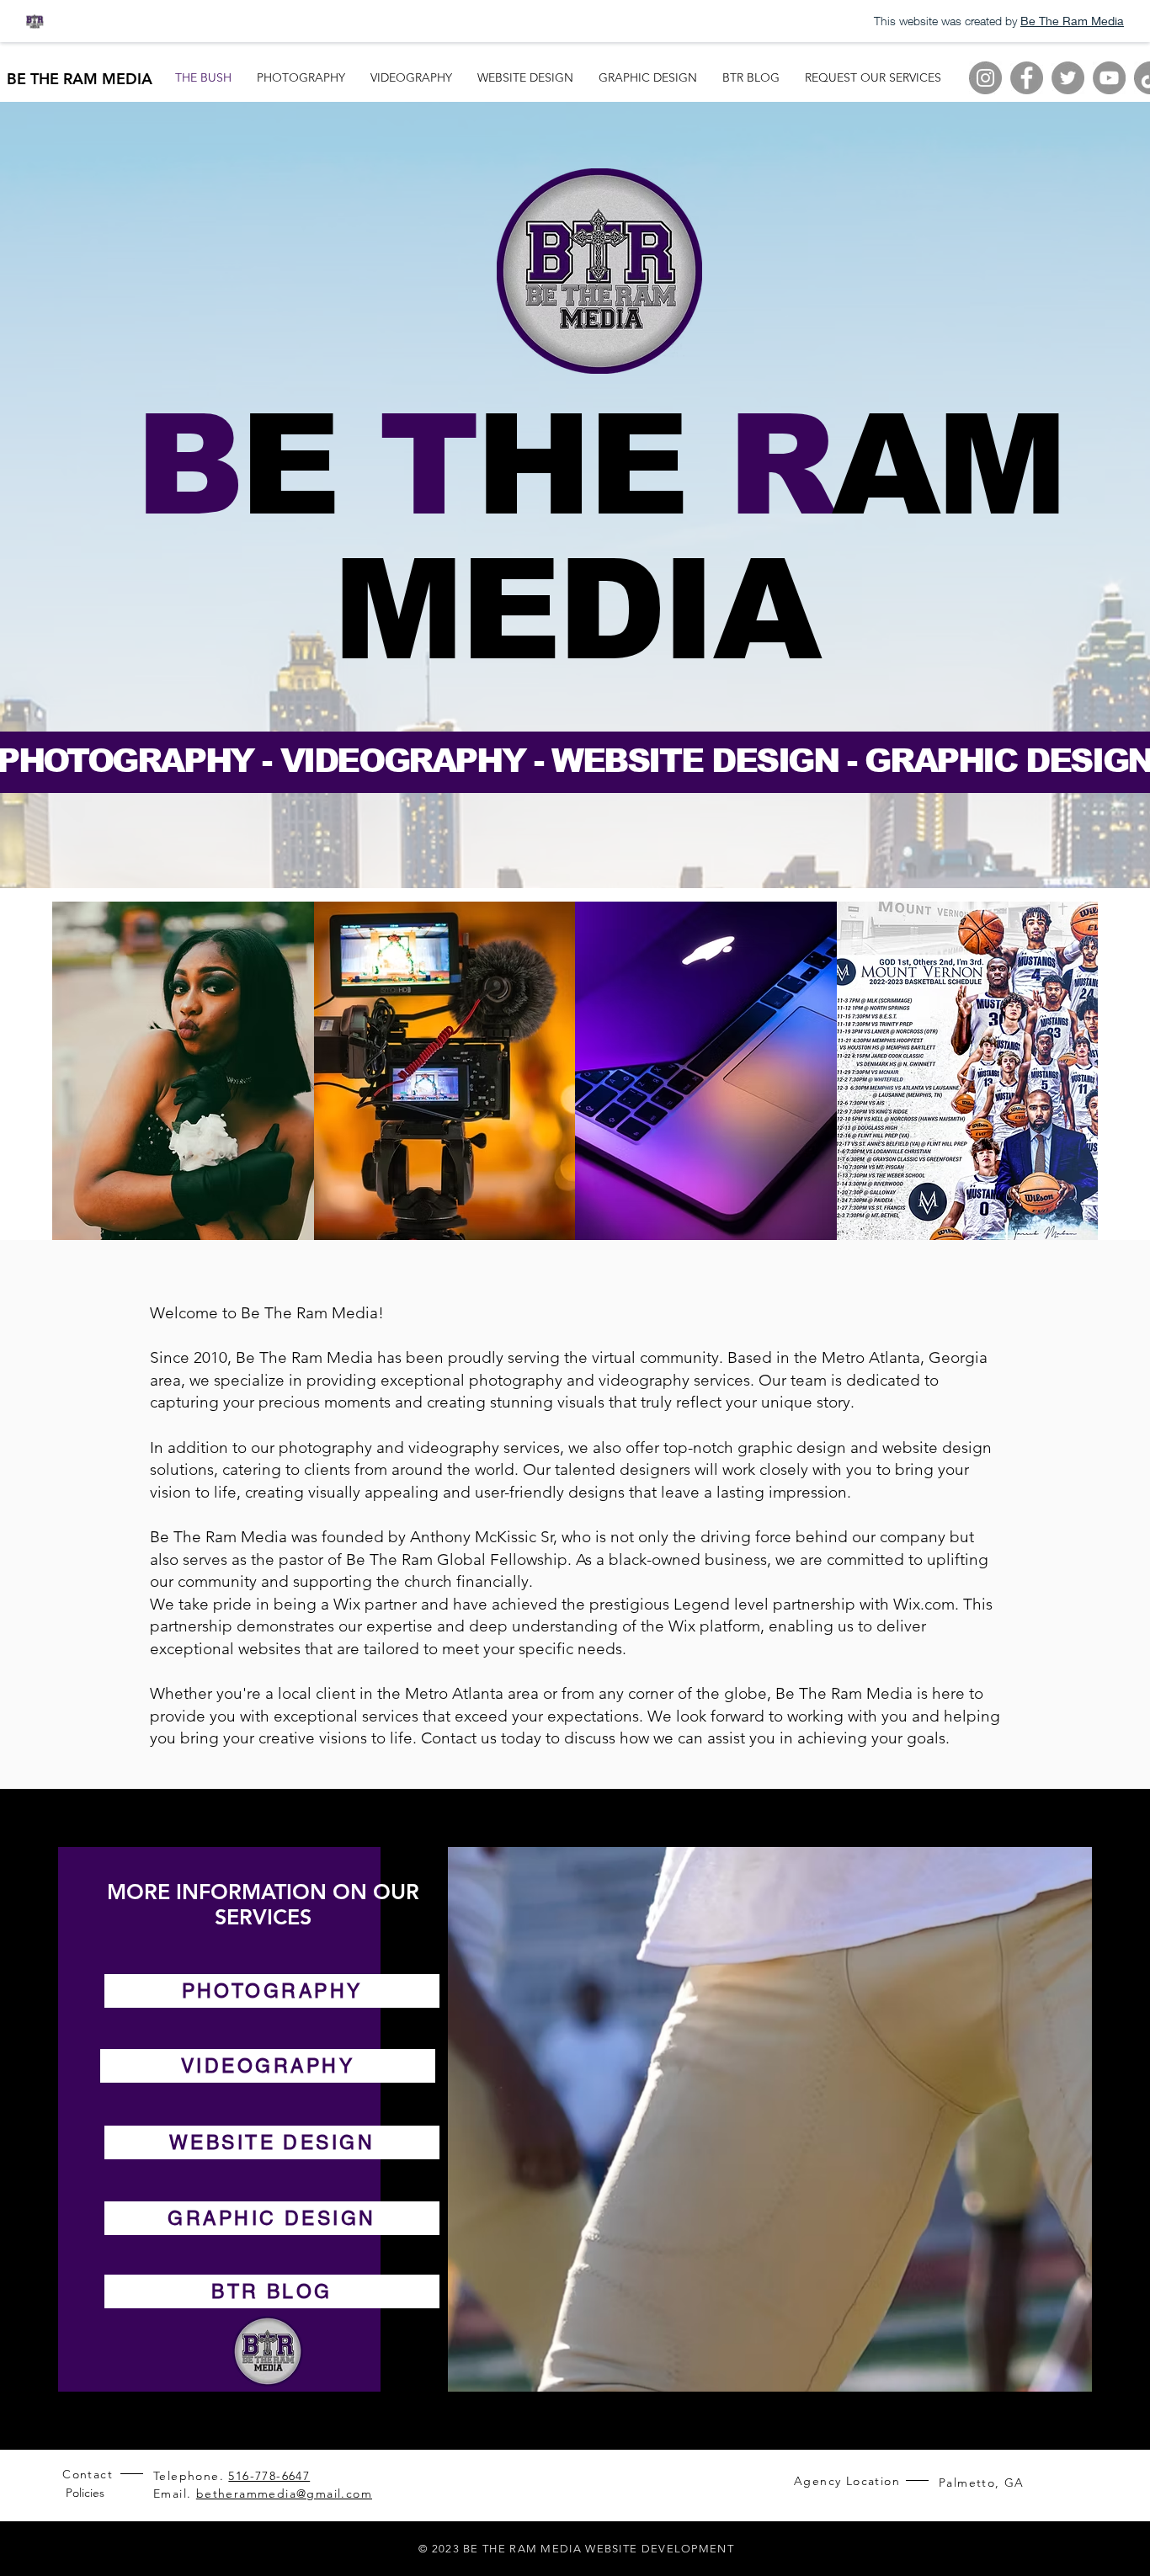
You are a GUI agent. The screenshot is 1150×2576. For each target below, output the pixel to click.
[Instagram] (985, 78)
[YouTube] (1109, 78)
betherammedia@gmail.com (284, 2494)
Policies (85, 2493)
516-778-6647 (269, 2476)
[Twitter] (1068, 78)
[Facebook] (1027, 78)
